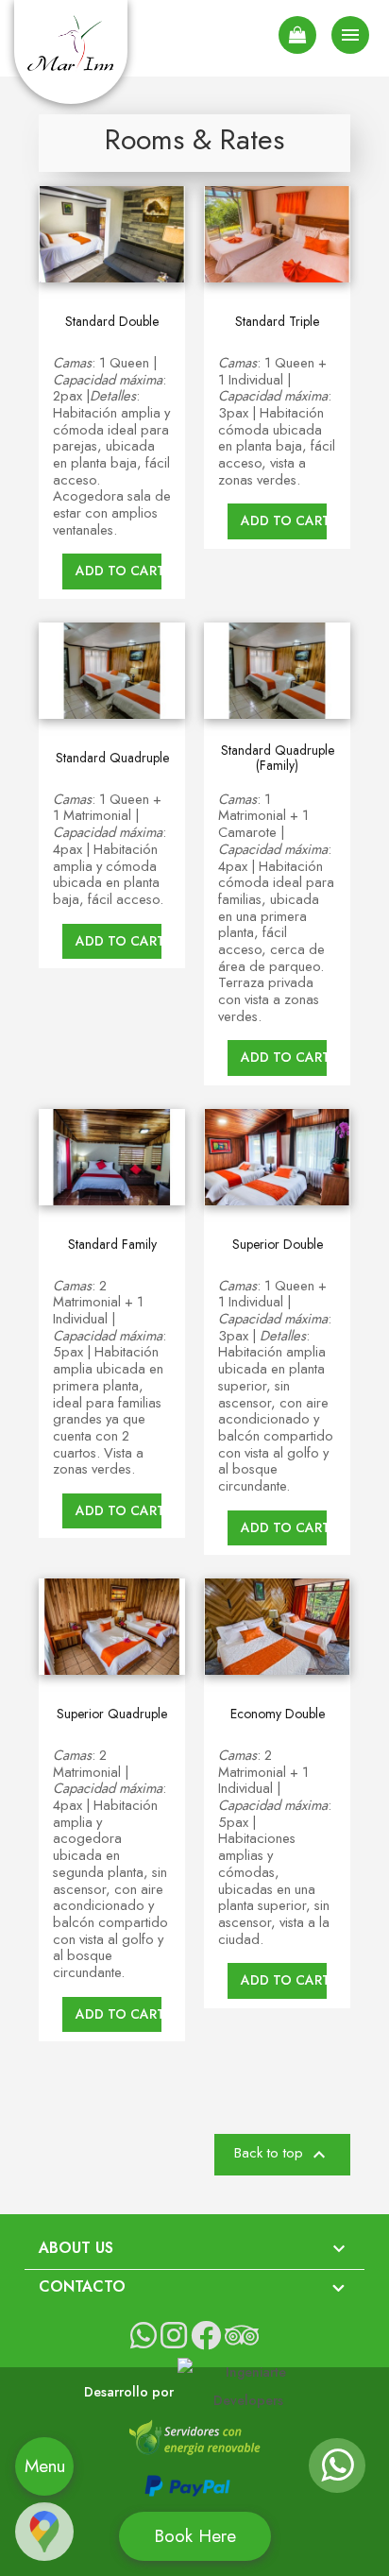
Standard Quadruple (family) (278, 758)
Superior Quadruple (112, 1714)
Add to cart (118, 571)
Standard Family (112, 1245)
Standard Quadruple (112, 758)
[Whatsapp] (337, 2474)
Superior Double (278, 1245)
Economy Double (278, 1714)
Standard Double (112, 322)
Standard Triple (277, 322)
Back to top (282, 2155)
